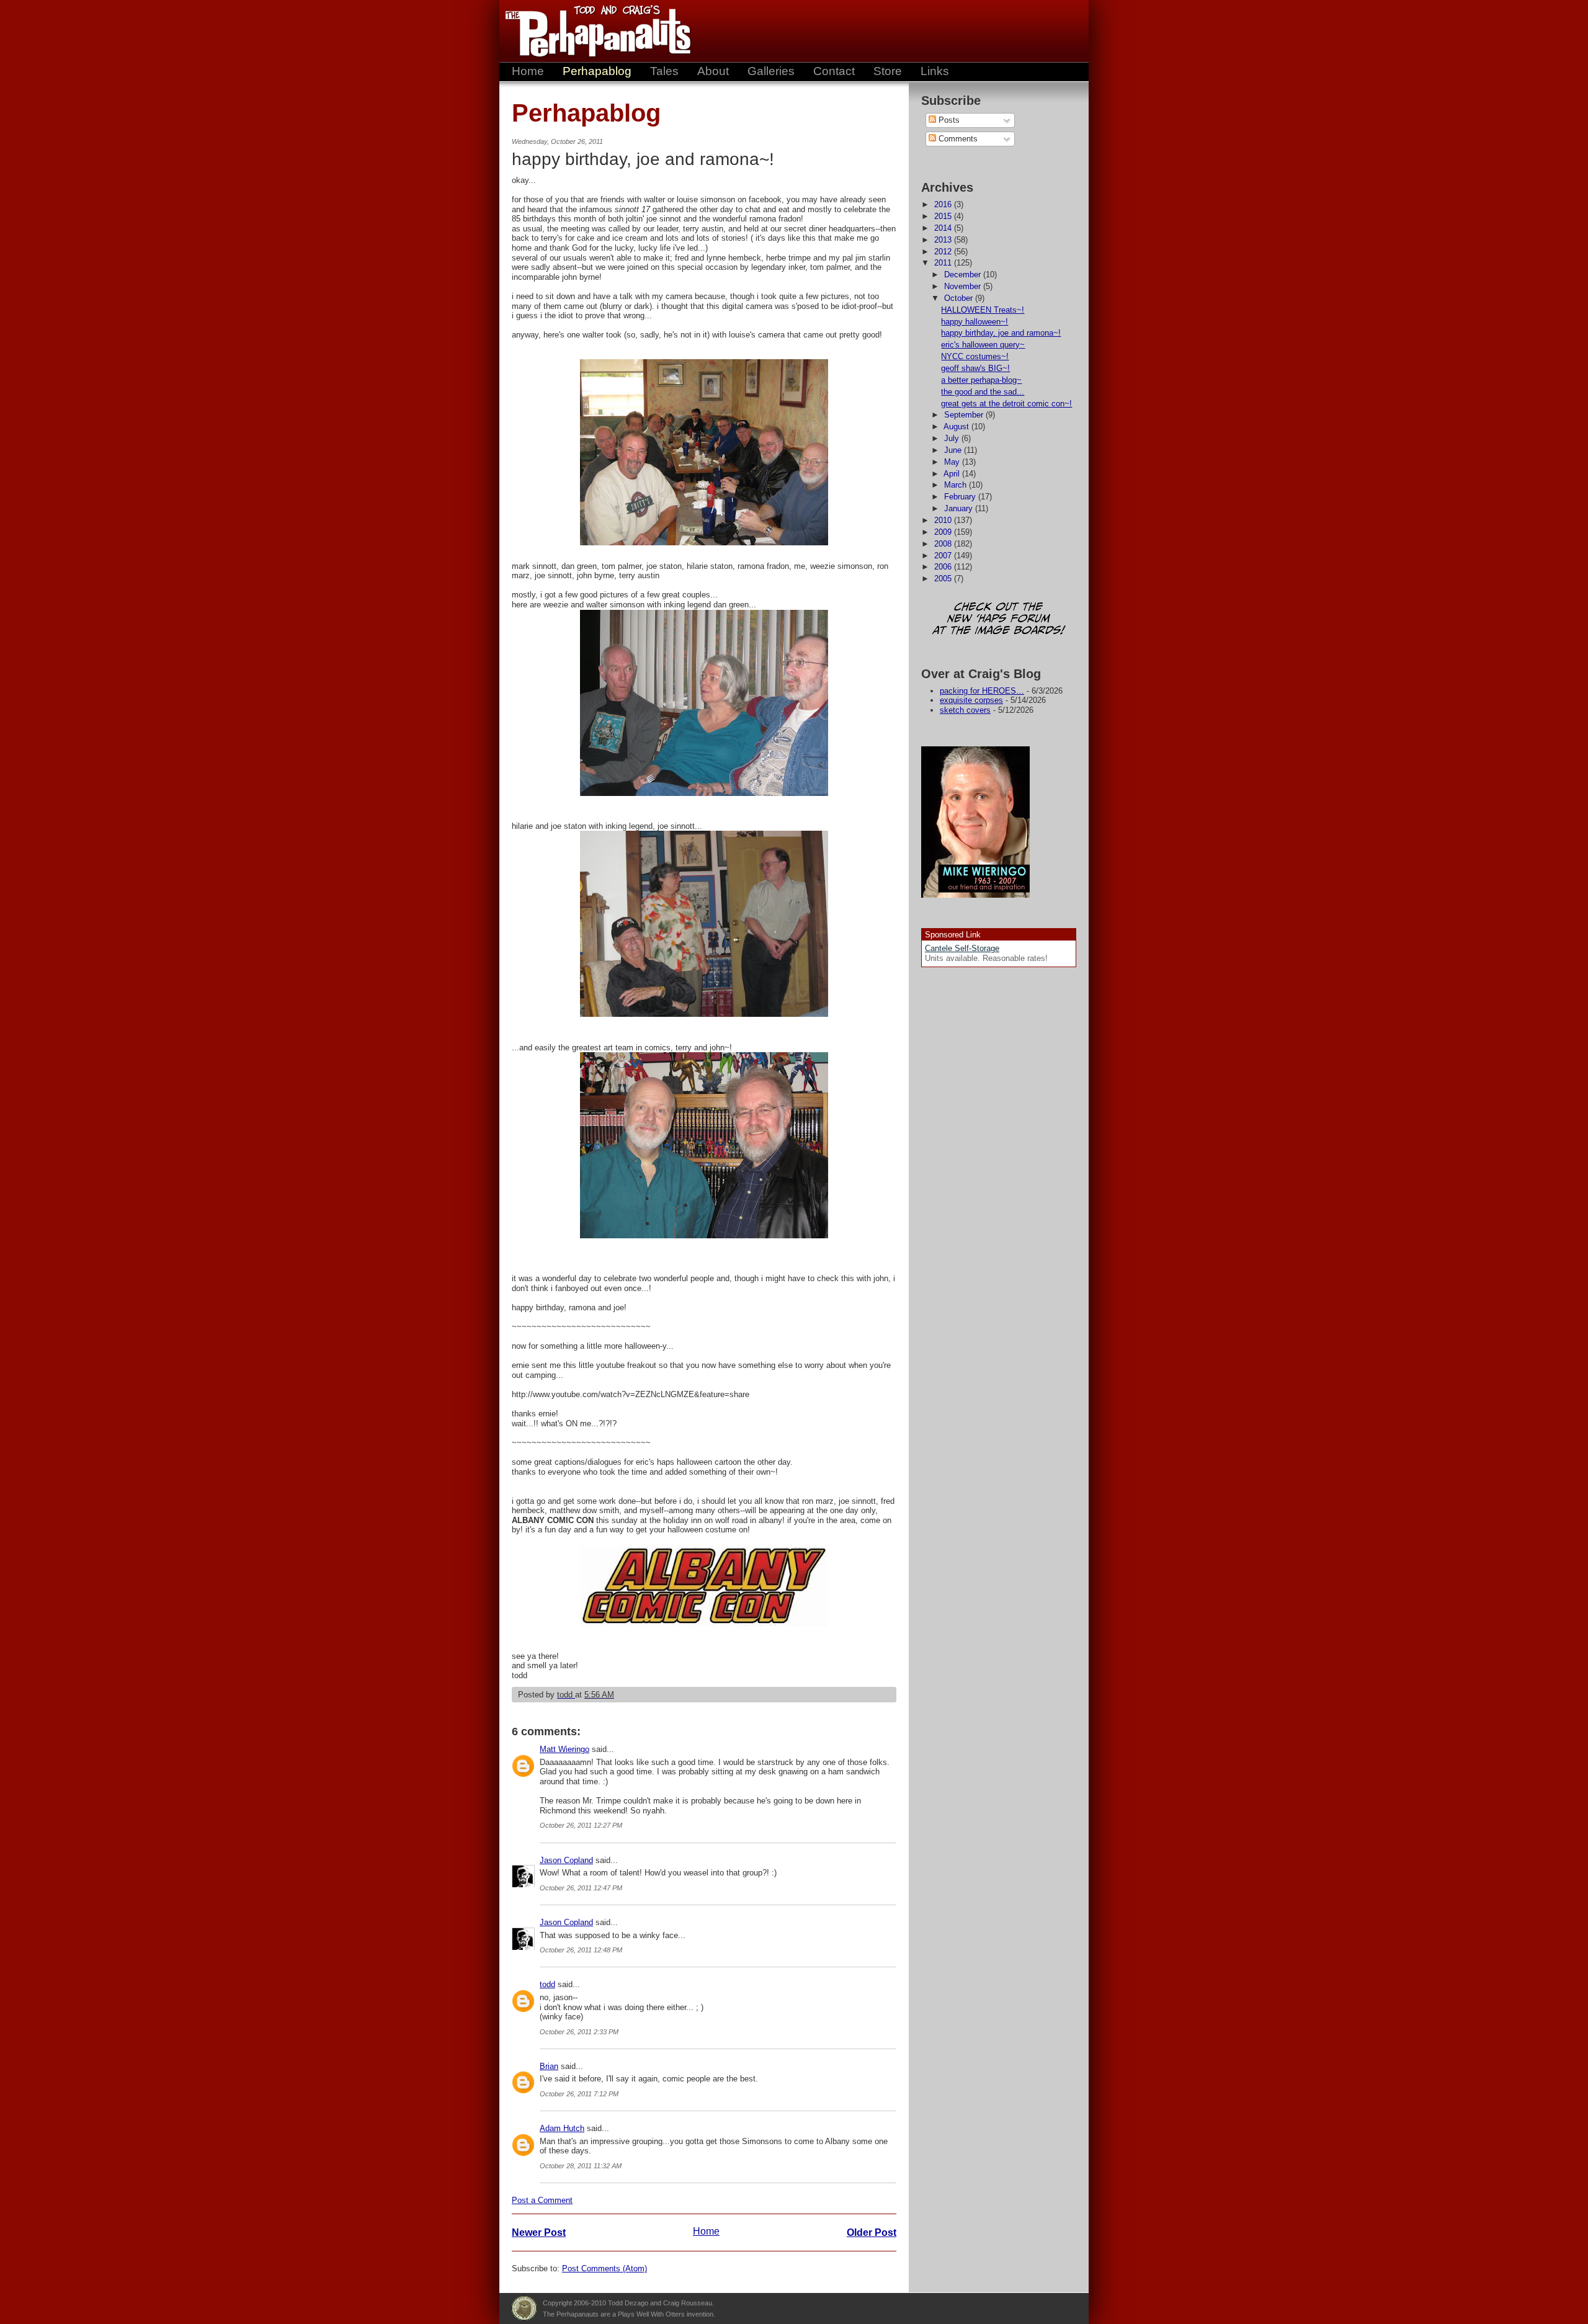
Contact (834, 71)
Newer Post (539, 2232)
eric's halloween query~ (983, 345)
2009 (944, 532)
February (961, 497)
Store (888, 71)
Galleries (771, 71)
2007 (944, 556)
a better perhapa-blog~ (981, 380)
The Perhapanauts (592, 31)
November (964, 286)
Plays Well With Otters (524, 2308)
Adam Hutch (562, 2128)
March (957, 485)
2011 (944, 263)
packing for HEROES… (982, 691)
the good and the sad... (983, 392)
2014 (944, 228)
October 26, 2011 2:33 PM (579, 2032)
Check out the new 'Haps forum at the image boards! (999, 619)
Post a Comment (542, 2200)
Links (935, 71)
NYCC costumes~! (975, 356)
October (960, 298)
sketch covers (965, 710)
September (965, 415)
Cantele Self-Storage (962, 948)
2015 (944, 216)
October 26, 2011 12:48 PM (581, 1950)
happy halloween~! (975, 322)
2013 (944, 240)
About (713, 71)
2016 (944, 204)
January (960, 508)
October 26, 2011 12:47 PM (581, 1888)
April (953, 474)
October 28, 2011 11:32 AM (581, 2166)
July (953, 438)
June (954, 450)
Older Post (872, 2232)
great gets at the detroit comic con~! (1006, 404)
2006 (944, 567)
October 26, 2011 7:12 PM (579, 2094)
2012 (944, 252)
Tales (664, 71)
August (957, 427)
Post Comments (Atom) (604, 2268)
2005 (944, 579)
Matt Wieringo (564, 1749)
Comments (957, 139)
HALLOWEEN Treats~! (983, 310)
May (953, 462)
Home (528, 71)
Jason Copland (566, 1860)
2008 (944, 544)
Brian (549, 2066)
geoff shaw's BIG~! (975, 368)
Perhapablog (597, 71)
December (964, 275)
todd (547, 1984)
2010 (944, 520)
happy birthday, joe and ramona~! (1001, 333)
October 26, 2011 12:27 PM (581, 1825)
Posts (948, 120)
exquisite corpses (971, 700)
